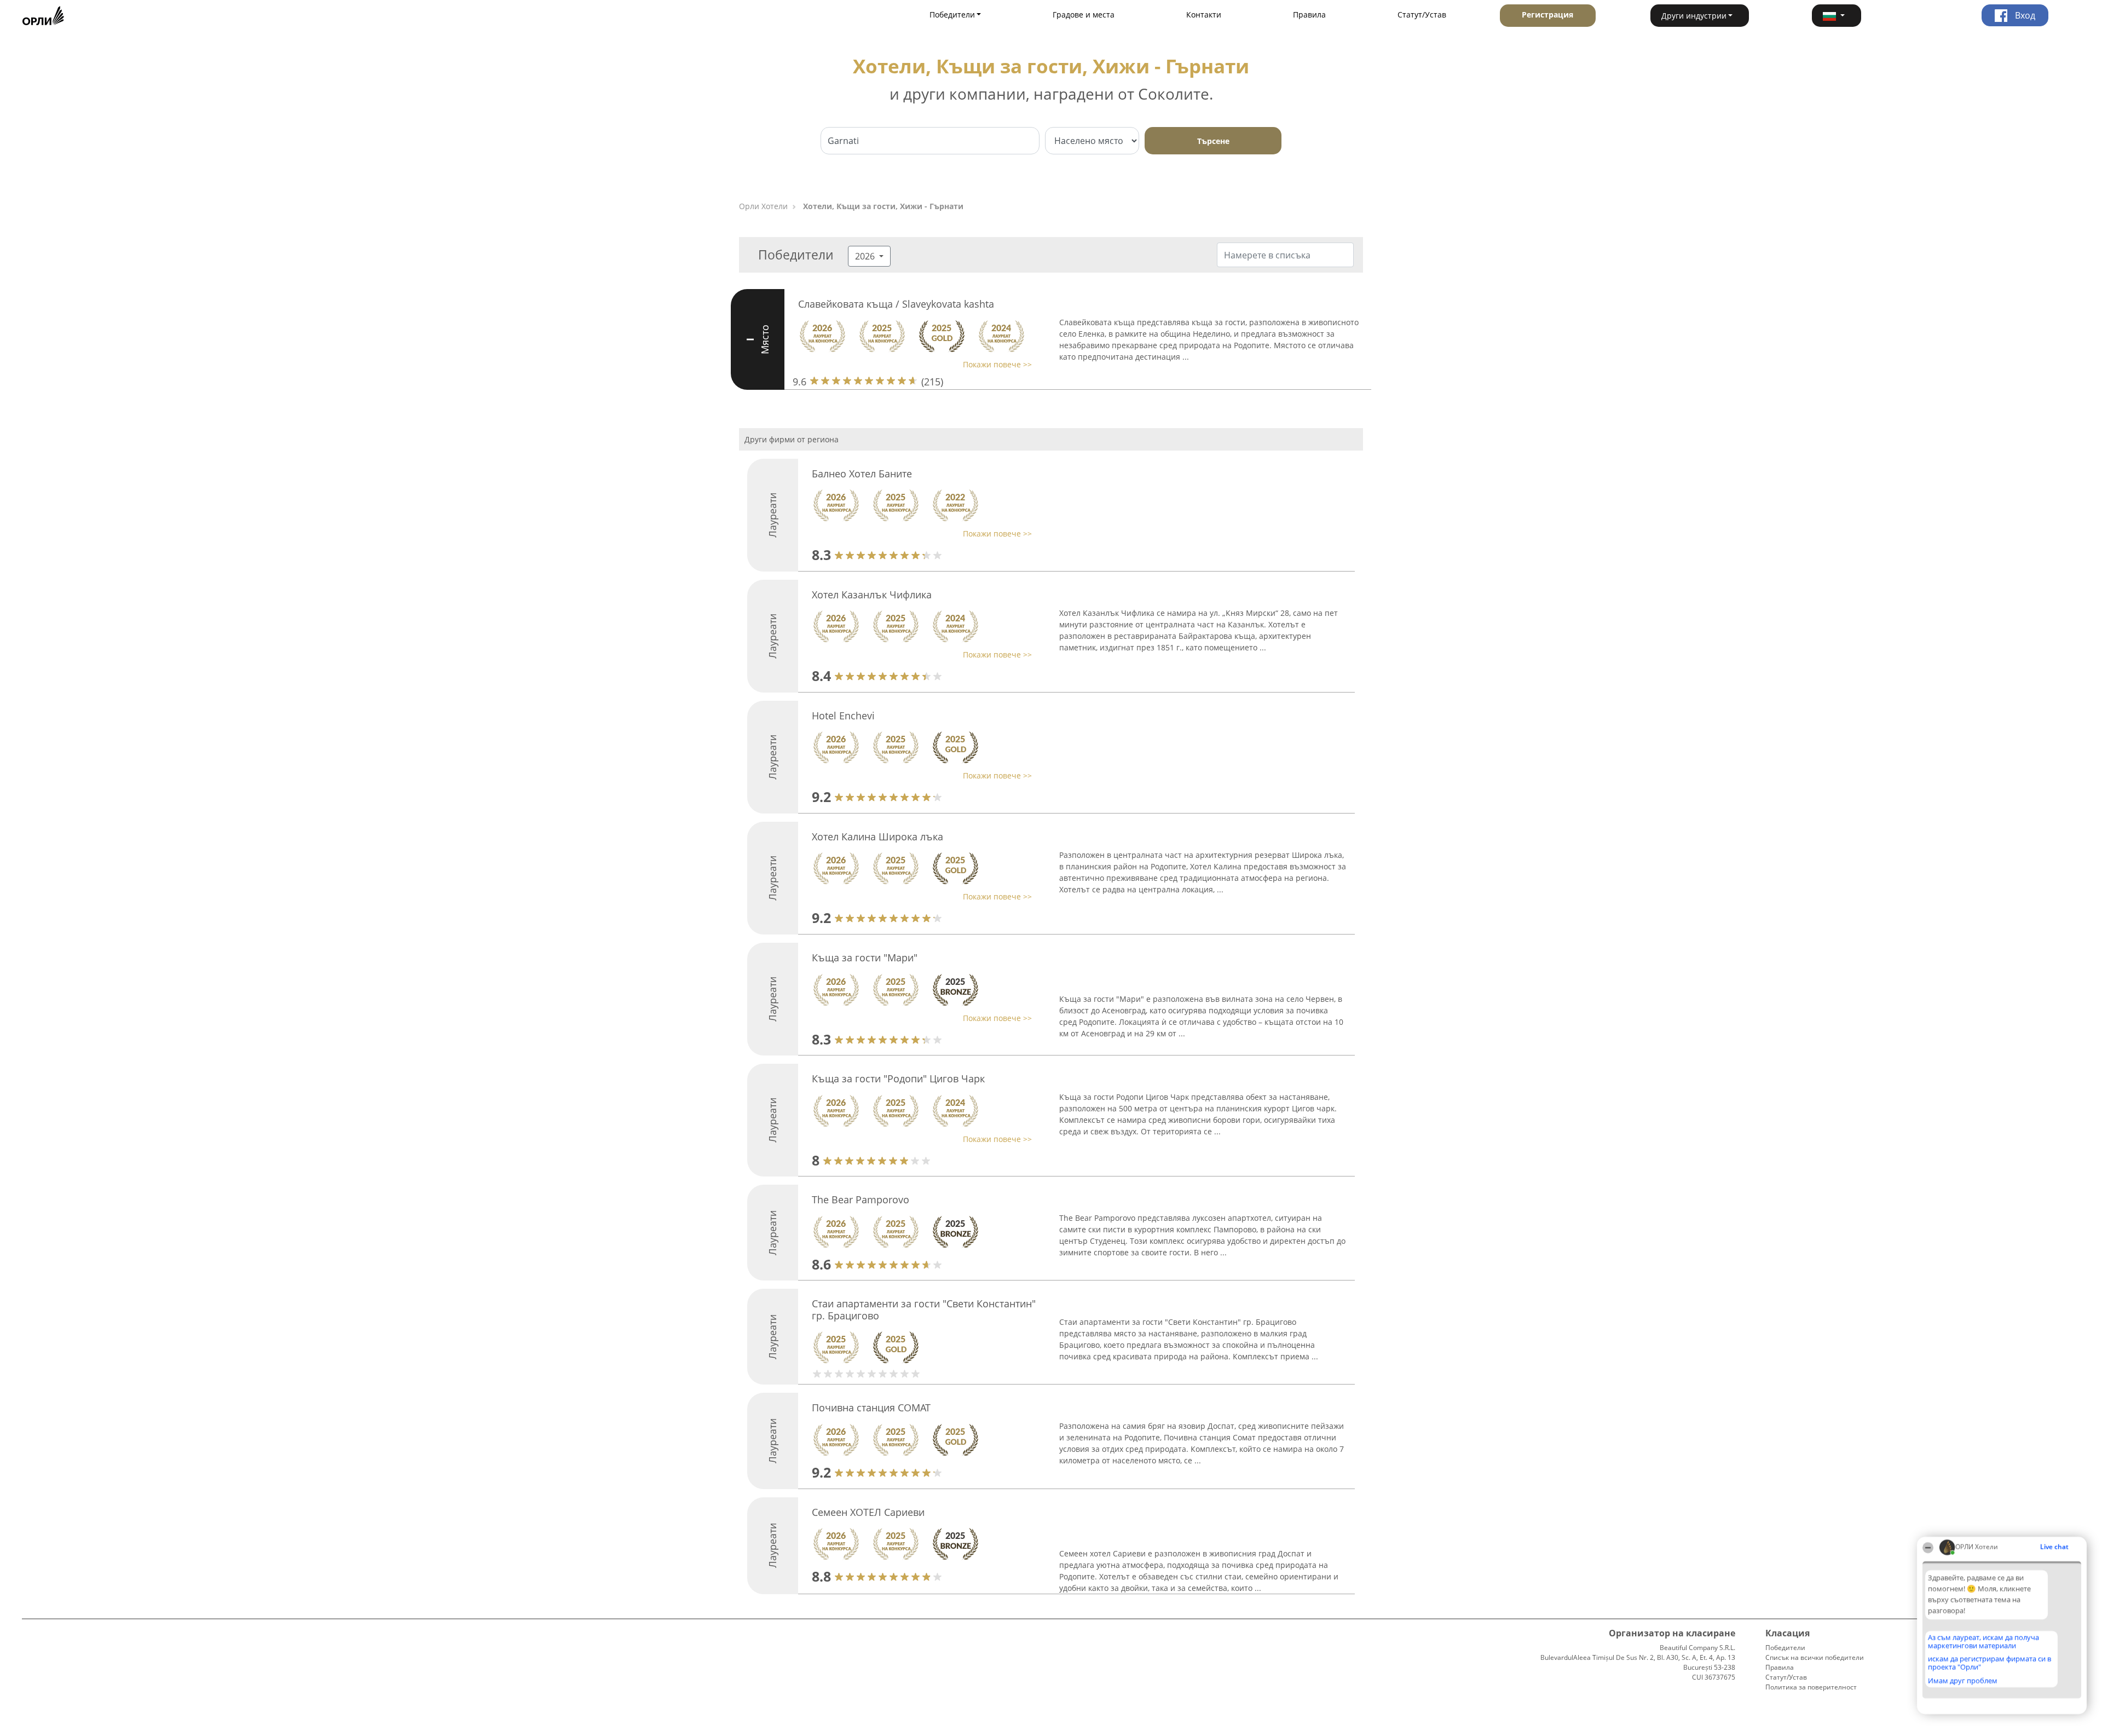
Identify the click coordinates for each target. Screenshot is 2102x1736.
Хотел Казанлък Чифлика (872, 595)
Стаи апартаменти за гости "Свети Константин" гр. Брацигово (924, 1310)
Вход (2024, 15)
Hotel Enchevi (843, 716)
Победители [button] (952, 15)
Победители (1785, 1648)
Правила (1309, 15)
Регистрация (1547, 15)
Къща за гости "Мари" (865, 958)
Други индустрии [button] (1694, 16)
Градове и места (1084, 15)
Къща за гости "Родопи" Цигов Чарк (898, 1078)
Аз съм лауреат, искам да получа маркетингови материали (1983, 1642)
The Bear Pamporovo (861, 1199)
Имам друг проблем (1963, 1681)
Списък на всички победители (1815, 1657)
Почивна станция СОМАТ (871, 1408)
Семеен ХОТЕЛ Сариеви (868, 1512)
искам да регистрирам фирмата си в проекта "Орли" (1990, 1663)
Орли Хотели (763, 206)
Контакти (1204, 15)
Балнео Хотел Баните (862, 474)
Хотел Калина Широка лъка (877, 837)
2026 (866, 256)
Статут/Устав (1422, 15)
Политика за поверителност (1811, 1687)
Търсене (1213, 141)
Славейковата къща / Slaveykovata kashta (896, 304)
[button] (1837, 16)
